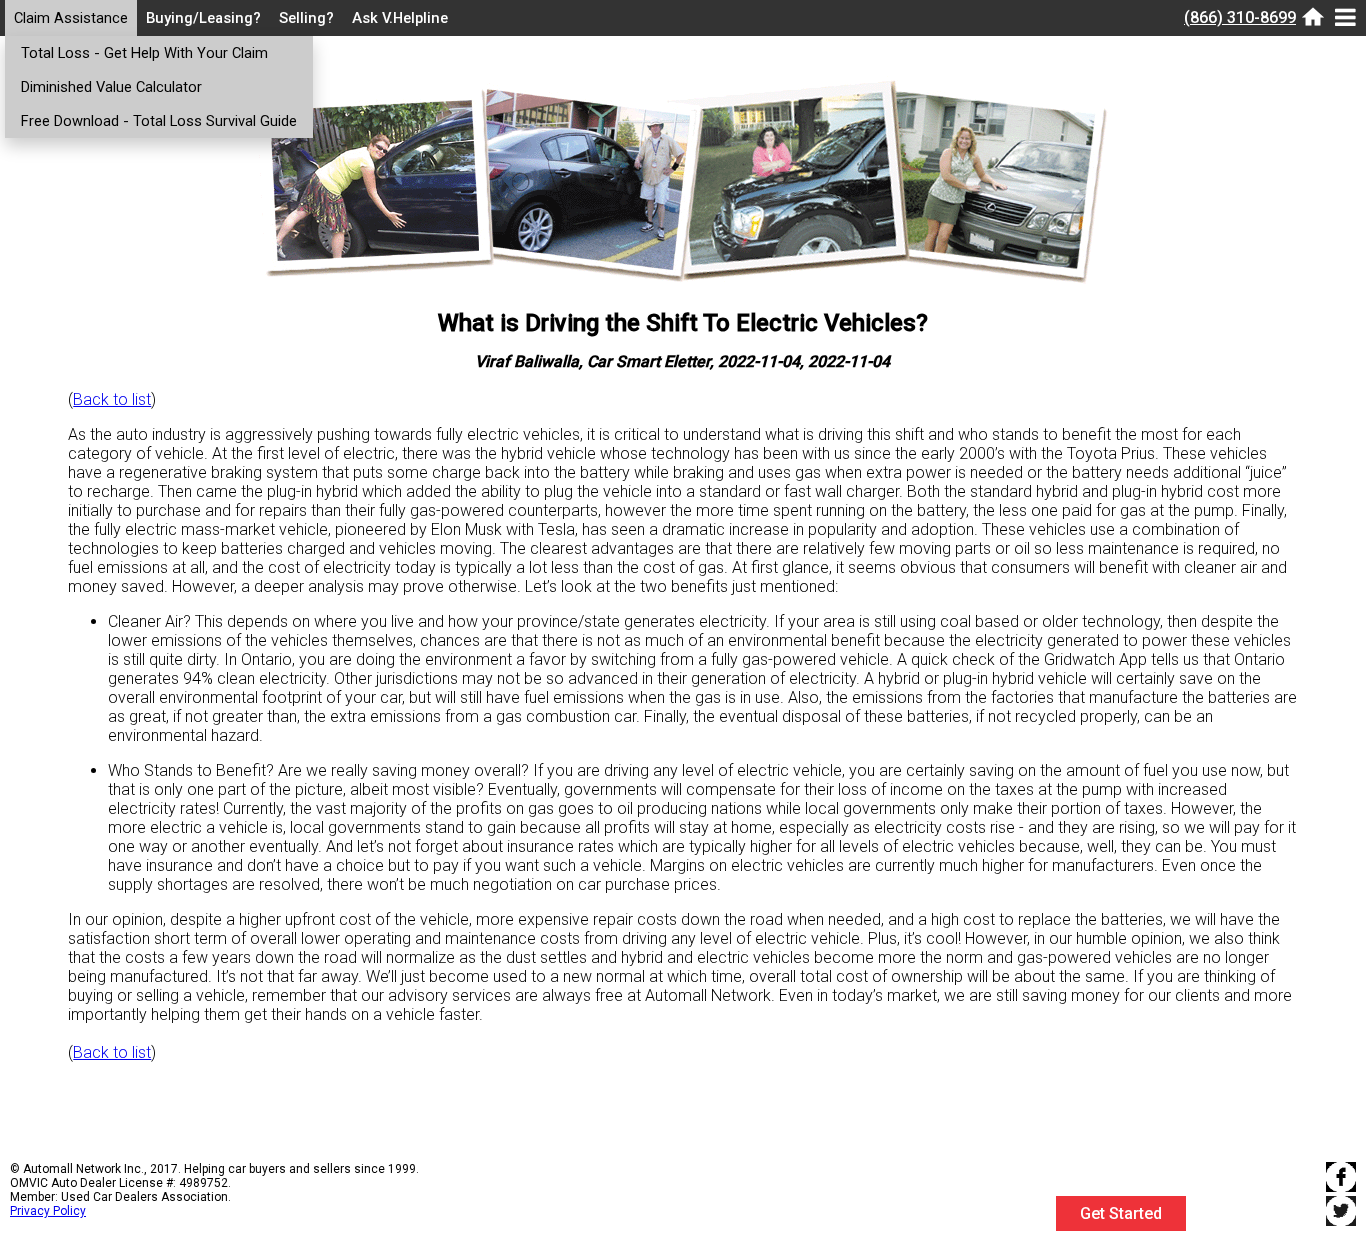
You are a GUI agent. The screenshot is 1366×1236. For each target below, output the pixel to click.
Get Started (1121, 1213)
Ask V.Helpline (400, 18)
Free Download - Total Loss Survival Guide (159, 121)
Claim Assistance (71, 18)
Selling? (306, 18)
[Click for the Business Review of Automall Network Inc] (1272, 1226)
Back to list (112, 399)
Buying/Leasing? (203, 18)
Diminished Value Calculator (111, 87)
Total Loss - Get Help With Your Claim (144, 53)
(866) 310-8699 (1240, 17)
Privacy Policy (48, 1211)
